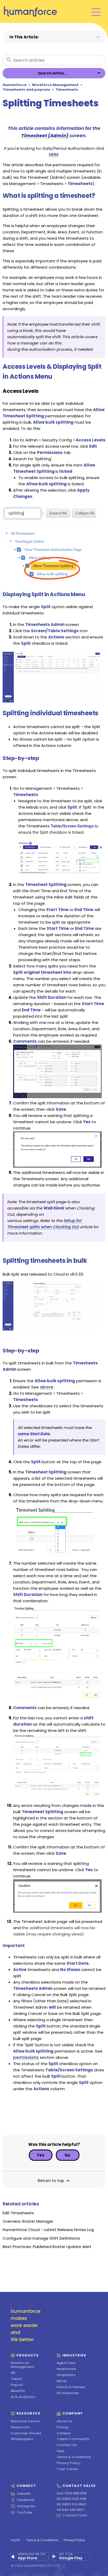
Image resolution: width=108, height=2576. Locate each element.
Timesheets (67, 90)
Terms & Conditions (74, 2457)
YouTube (25, 2512)
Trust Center (67, 2469)
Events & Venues (71, 2387)
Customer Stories (26, 2433)
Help (61, 2451)
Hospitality (66, 2375)
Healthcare (66, 2369)
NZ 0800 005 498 (71, 2499)
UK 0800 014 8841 (72, 2505)
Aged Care (66, 2363)
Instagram (26, 2506)
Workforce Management (55, 85)
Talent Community (73, 2439)
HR (13, 2373)
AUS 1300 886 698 (72, 2494)
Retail (62, 2381)
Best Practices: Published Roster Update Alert (47, 2247)
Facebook (26, 2500)
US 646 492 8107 (71, 2510)
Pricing (62, 2427)
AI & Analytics (23, 2397)
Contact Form (75, 2516)
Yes (40, 2155)
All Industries (68, 2393)
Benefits (18, 2391)
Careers (64, 2433)
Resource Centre (25, 2421)
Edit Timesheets (18, 2213)
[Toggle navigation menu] (96, 12)
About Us (64, 2421)
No (67, 2155)
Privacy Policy (69, 2463)
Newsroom (20, 2427)
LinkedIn (24, 2494)
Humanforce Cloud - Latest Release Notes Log (48, 2230)
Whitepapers (22, 2439)
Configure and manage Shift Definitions (41, 2238)
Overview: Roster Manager (28, 2221)
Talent (16, 2379)
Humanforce (15, 85)
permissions (26, 2057)
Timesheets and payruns (26, 90)
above (47, 1387)
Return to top (52, 2180)
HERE (54, 155)
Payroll (17, 2385)
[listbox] (54, 73)
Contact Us (67, 2445)
